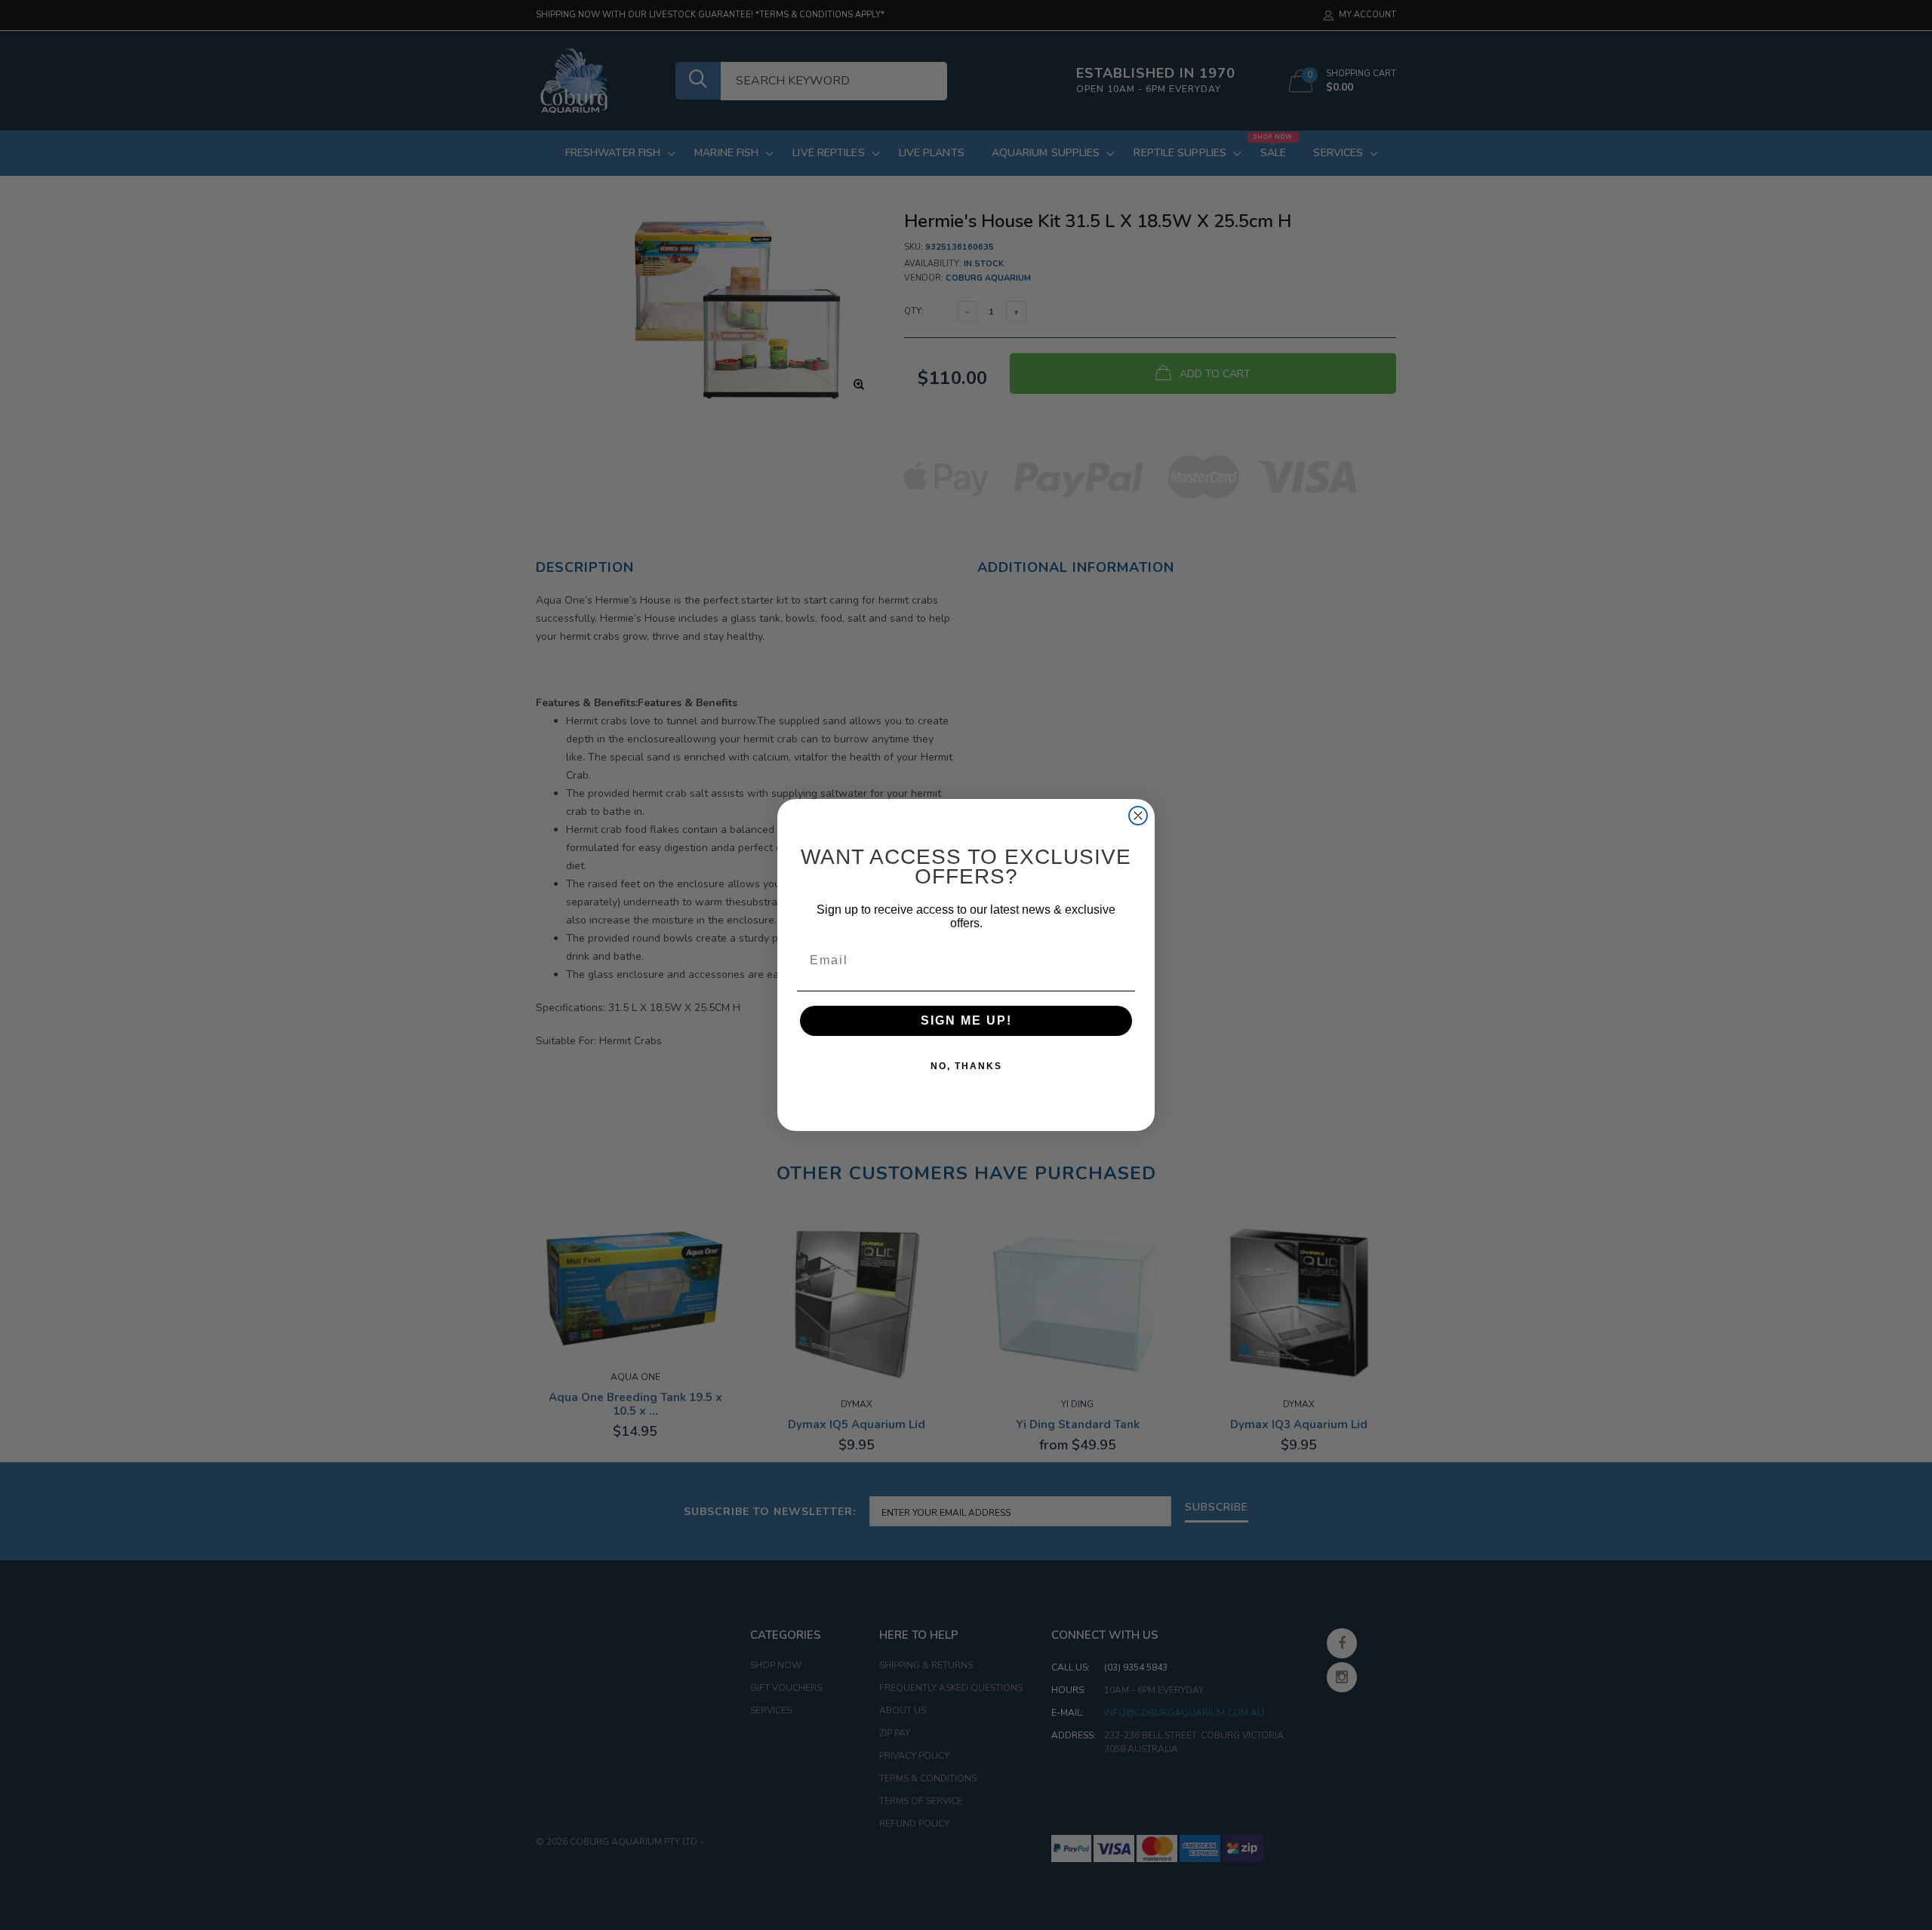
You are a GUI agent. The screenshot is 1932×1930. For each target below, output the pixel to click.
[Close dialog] (1138, 816)
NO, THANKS (966, 1066)
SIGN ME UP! (966, 1020)
